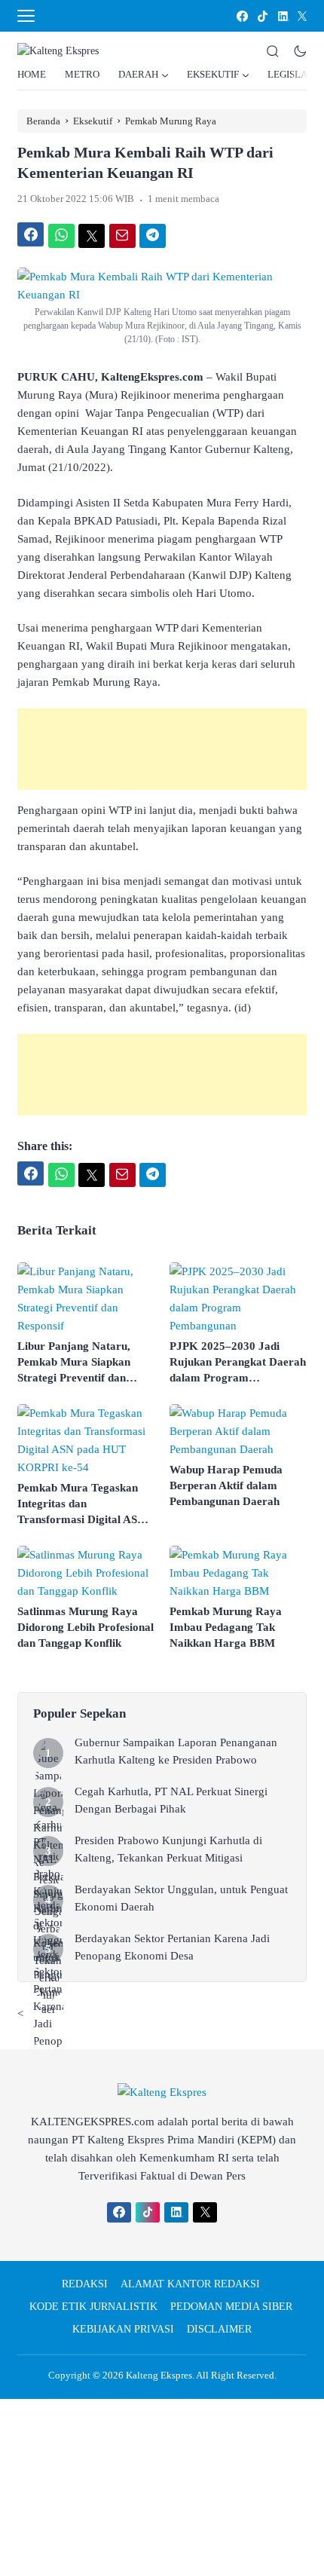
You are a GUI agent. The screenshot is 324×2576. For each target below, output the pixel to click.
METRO (82, 74)
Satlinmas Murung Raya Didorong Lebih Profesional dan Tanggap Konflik (86, 1627)
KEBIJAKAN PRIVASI (123, 2329)
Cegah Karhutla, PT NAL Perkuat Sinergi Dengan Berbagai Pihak (171, 1800)
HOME (32, 74)
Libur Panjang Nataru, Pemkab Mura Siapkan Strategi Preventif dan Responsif (74, 1363)
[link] (241, 16)
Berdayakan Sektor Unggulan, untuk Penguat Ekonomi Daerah (181, 1898)
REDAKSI (85, 2284)
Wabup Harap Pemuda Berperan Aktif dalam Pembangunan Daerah (226, 1485)
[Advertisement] (162, 749)
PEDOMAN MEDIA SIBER (231, 2307)
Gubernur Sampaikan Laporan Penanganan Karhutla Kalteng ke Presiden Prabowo (176, 1751)
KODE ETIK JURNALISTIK (93, 2307)
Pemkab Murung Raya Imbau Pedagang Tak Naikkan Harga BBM (226, 1627)
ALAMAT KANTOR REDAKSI (190, 2284)
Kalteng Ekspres (159, 2375)
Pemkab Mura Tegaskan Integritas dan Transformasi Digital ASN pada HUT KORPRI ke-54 (83, 1505)
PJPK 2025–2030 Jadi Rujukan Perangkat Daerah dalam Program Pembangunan (238, 1363)
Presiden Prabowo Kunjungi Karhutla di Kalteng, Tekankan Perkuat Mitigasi (168, 1849)
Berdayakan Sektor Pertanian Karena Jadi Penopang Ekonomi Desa (172, 1947)
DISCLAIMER (219, 2329)
